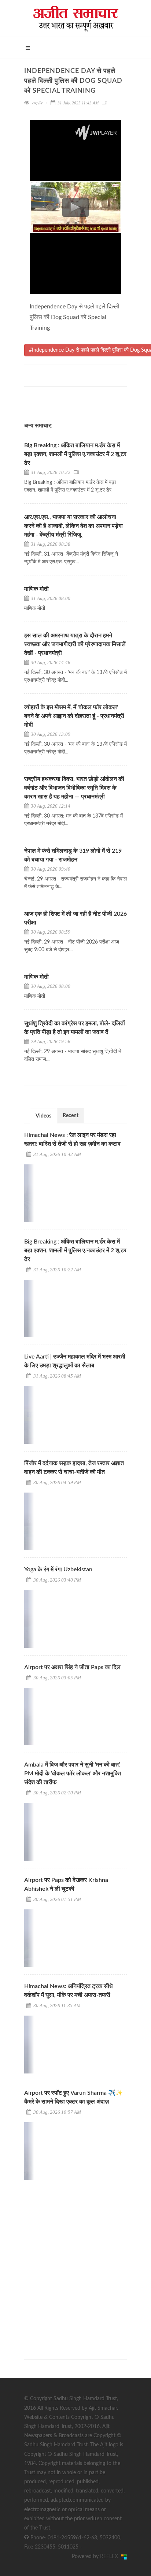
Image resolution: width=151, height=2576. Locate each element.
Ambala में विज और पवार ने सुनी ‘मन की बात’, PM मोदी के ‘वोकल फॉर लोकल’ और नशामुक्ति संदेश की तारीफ (73, 1773)
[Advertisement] (75, 2263)
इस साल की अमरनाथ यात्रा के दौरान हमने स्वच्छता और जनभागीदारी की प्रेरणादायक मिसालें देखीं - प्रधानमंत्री (75, 644)
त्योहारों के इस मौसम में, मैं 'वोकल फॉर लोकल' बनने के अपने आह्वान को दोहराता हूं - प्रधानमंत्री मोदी (74, 716)
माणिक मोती (36, 589)
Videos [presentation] (43, 1116)
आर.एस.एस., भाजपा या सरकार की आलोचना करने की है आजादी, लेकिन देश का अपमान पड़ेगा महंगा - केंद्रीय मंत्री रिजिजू (73, 526)
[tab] (43, 1115)
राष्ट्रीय (37, 103)
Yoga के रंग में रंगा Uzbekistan (58, 1569)
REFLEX (111, 2557)
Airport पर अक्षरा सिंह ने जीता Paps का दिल (72, 1667)
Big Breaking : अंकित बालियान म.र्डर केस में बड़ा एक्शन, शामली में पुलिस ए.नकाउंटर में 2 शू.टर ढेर (75, 454)
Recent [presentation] (71, 1116)
